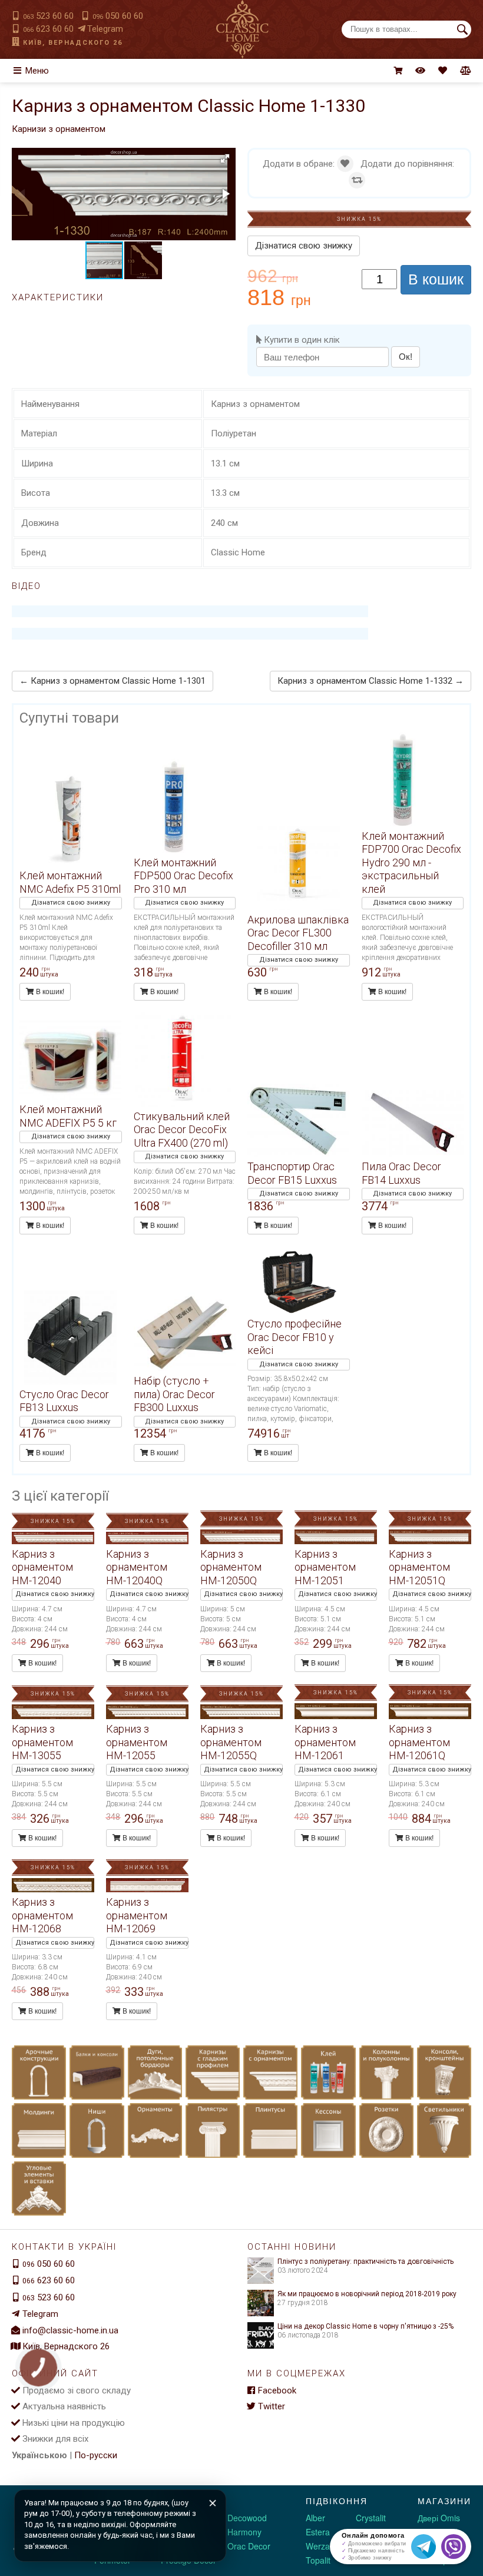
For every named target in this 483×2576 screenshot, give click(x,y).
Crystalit (371, 2518)
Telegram (105, 29)
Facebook (277, 2390)
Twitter (272, 2406)
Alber (315, 2518)
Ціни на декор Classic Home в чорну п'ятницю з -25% (365, 2326)
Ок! (406, 357)
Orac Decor (249, 2546)
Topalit (318, 2560)
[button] (225, 158)
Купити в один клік (301, 340)
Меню (37, 71)
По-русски (96, 2455)
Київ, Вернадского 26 (73, 43)
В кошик (436, 279)
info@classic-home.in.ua (70, 2330)
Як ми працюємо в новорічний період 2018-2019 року (367, 2294)
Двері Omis (439, 2518)
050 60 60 (118, 16)
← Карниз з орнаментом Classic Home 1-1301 (113, 681)
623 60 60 (48, 29)
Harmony (244, 2532)
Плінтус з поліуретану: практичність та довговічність (365, 2262)
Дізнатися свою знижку (304, 246)
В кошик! (49, 992)
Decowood (247, 2518)
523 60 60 (48, 16)
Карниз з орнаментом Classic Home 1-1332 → (370, 681)
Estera (318, 2532)
